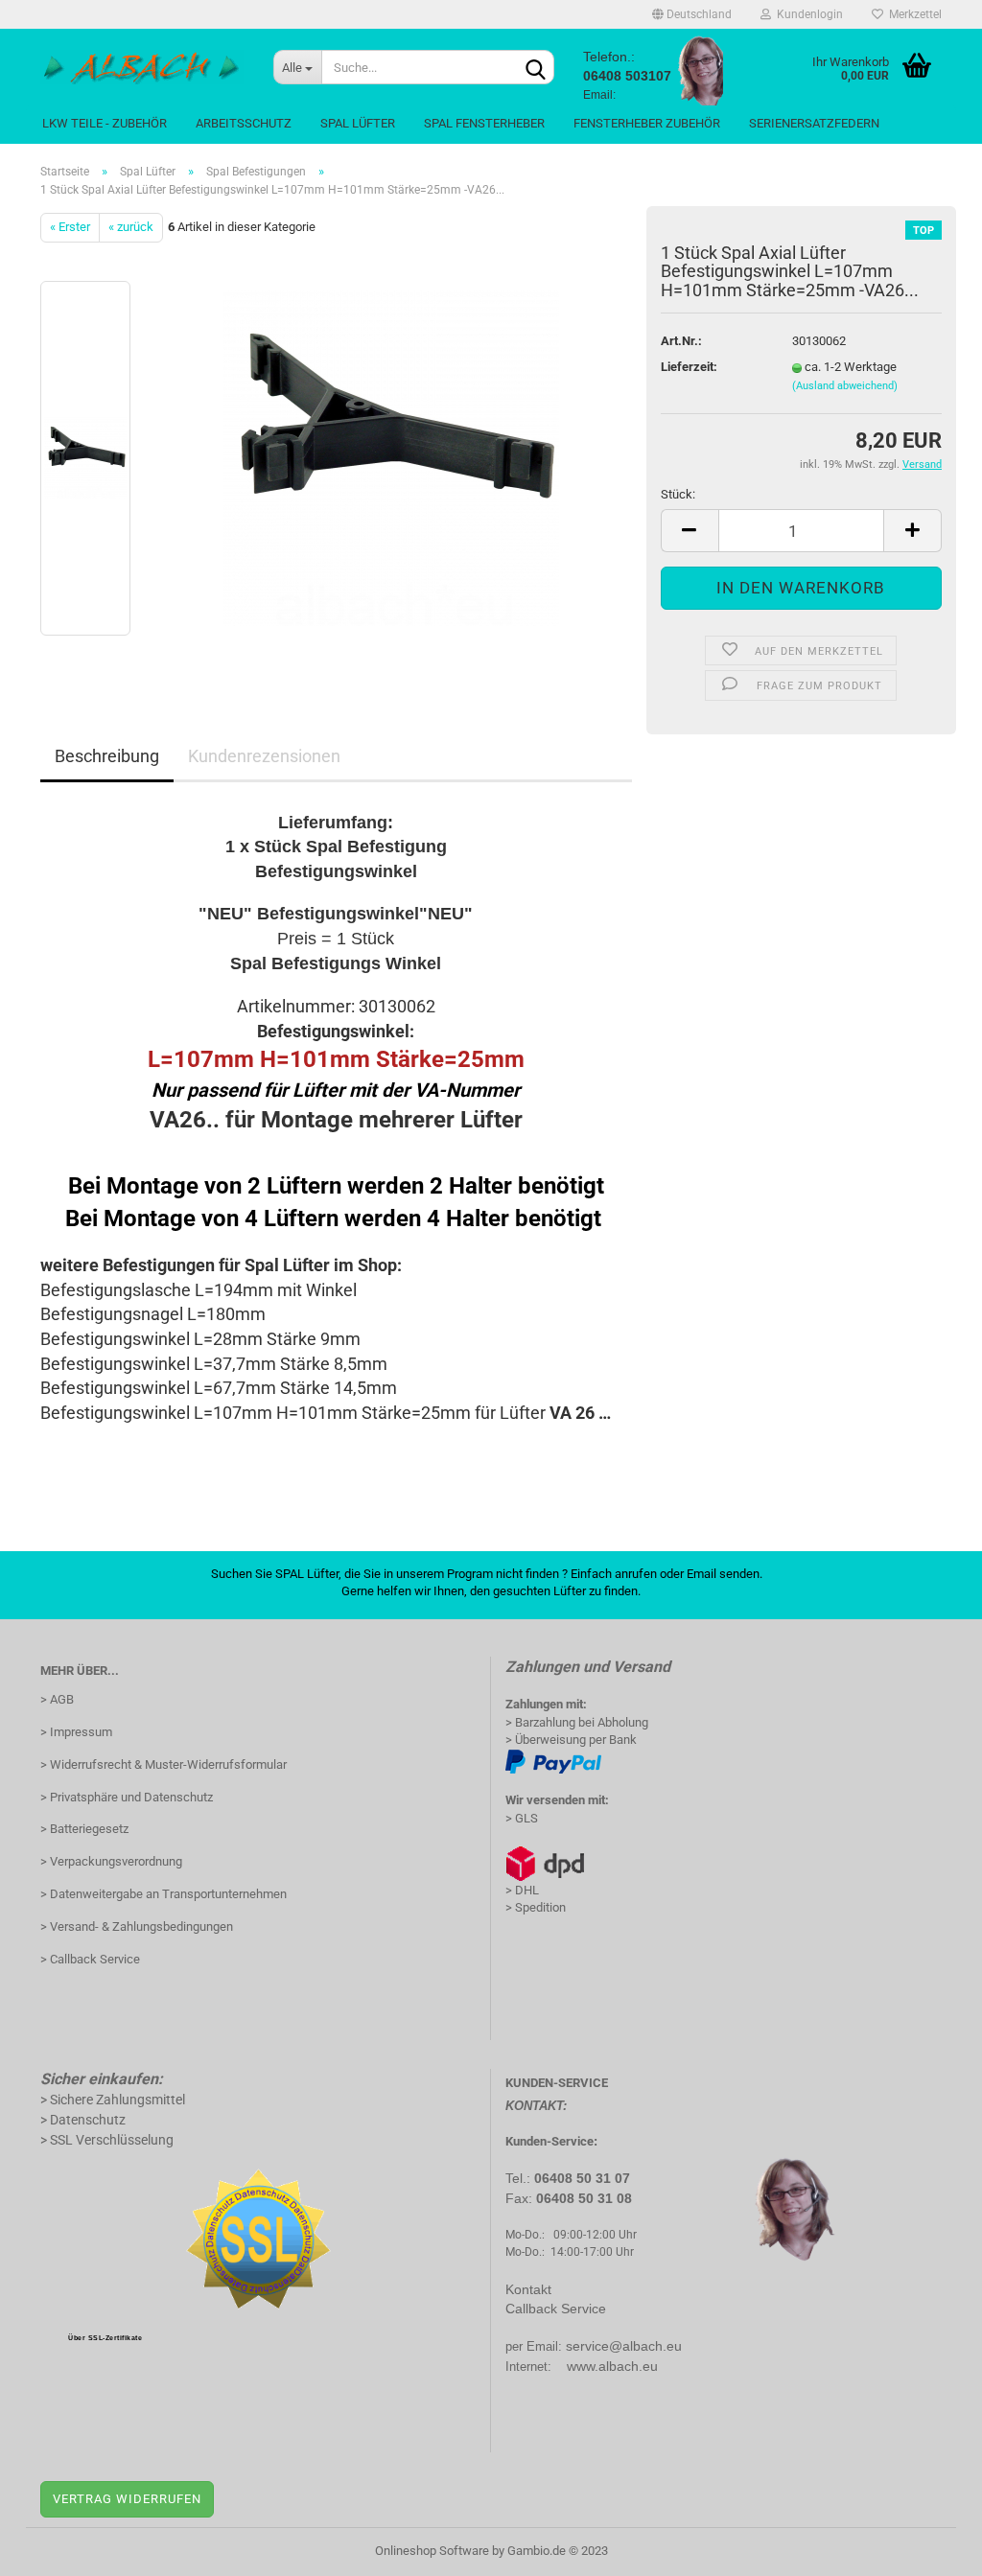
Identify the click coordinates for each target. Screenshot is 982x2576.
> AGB (57, 1699)
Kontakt (528, 2289)
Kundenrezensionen (264, 756)
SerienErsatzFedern (814, 123)
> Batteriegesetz (84, 1829)
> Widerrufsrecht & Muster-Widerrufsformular (164, 1764)
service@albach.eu (624, 2346)
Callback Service (556, 2309)
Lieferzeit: (689, 367)
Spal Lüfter (358, 123)
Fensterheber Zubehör (647, 123)
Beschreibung (107, 756)
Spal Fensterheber (484, 123)
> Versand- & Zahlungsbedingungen (137, 1926)
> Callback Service (90, 1959)
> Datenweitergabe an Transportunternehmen (164, 1894)
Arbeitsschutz (244, 123)
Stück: (678, 494)
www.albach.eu (612, 2366)
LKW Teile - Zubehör (105, 123)
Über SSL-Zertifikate (105, 2338)
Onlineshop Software (432, 2551)
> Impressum (76, 1732)
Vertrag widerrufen (127, 2499)
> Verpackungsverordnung (111, 1861)
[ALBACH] (142, 67)
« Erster (70, 227)
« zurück (131, 227)
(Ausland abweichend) (845, 386)
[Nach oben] (929, 2547)
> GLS (522, 1818)
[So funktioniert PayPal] (553, 1761)
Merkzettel (912, 14)
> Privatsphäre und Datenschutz (127, 1797)
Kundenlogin (807, 14)
